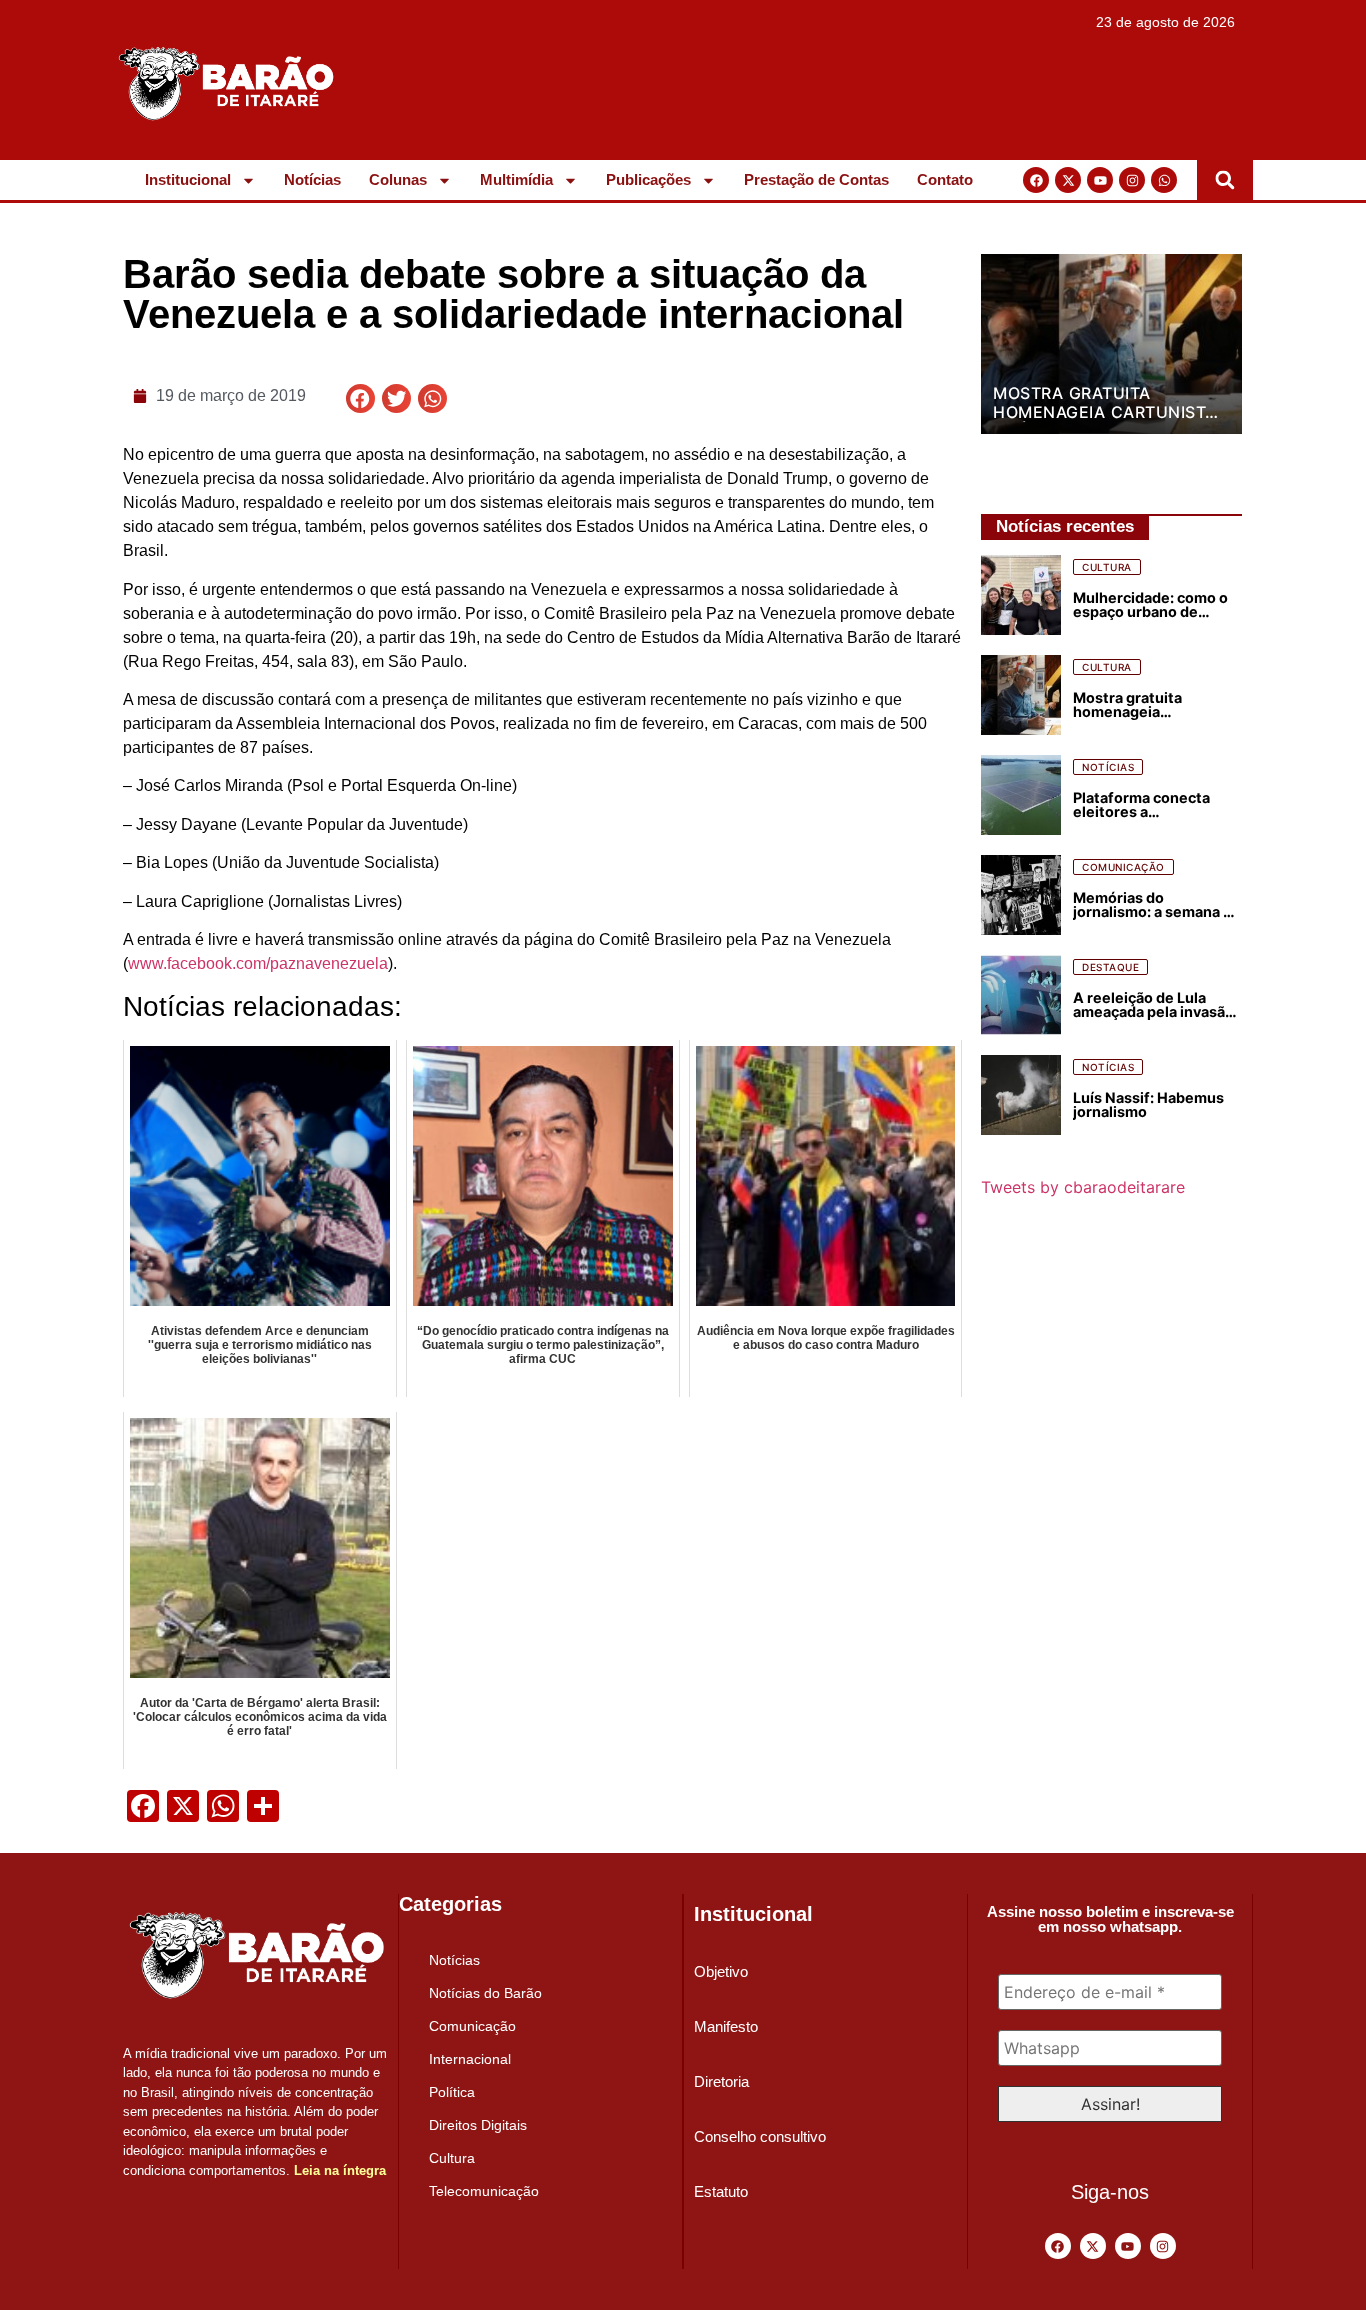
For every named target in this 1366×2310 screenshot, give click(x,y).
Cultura (452, 2158)
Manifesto (726, 2026)
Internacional (470, 2059)
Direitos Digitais (478, 2125)
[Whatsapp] (1164, 180)
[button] (1225, 180)
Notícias (312, 179)
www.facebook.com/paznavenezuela (258, 963)
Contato (945, 179)
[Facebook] (1036, 180)
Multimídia (516, 179)
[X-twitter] (1068, 180)
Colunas (398, 179)
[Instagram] (1132, 180)
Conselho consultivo (760, 2136)
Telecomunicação (484, 2191)
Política (452, 2092)
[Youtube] (1100, 180)
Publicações (648, 179)
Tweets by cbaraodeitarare (1083, 1187)
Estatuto (721, 2191)
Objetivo (721, 1971)
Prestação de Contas (816, 179)
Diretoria (721, 2081)
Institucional (188, 179)
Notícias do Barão (485, 1993)
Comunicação (472, 2026)
